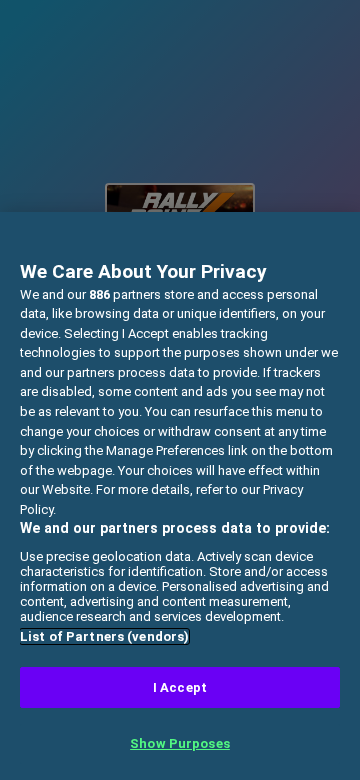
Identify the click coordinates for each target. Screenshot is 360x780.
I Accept (180, 687)
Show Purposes (180, 743)
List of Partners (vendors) (104, 636)
